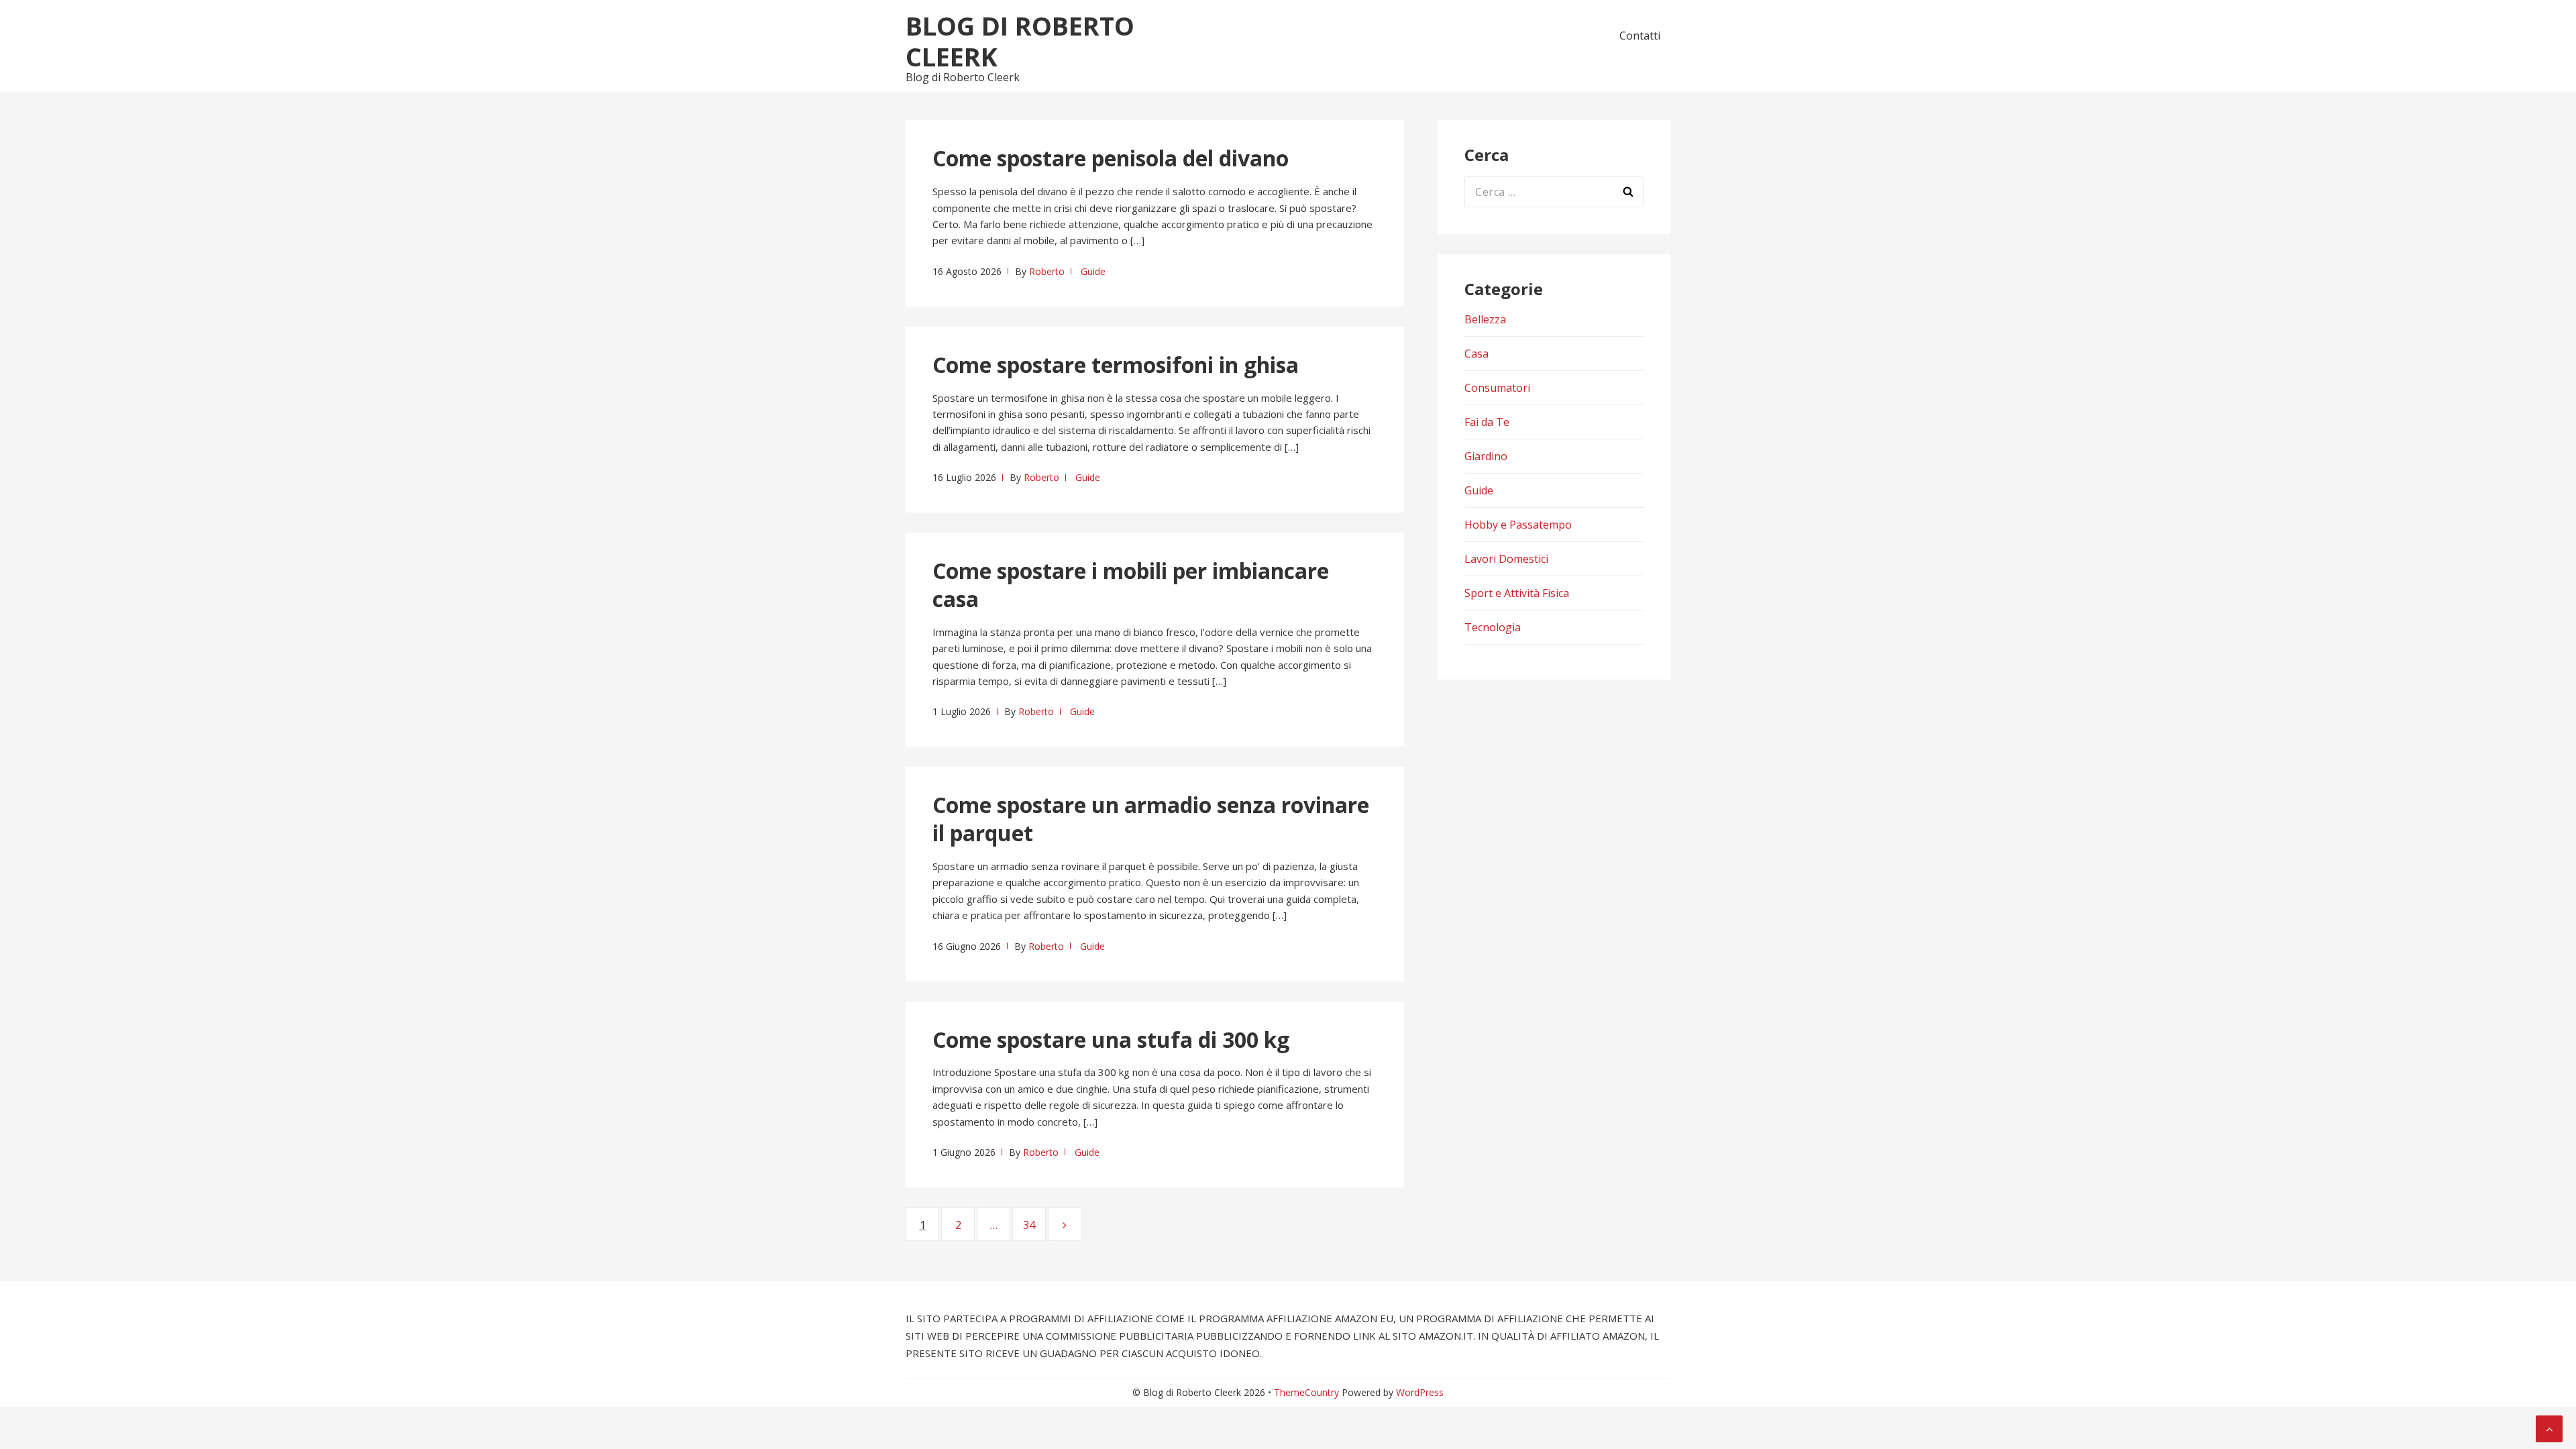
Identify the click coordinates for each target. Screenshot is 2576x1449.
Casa (1477, 354)
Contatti (1640, 36)
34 (1034, 1225)
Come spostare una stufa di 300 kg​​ (1111, 1039)
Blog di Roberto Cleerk (1020, 41)
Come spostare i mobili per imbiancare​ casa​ (1131, 585)
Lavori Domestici (1506, 559)
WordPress (1420, 1392)
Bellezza (1485, 319)
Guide (1093, 271)
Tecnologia (1493, 627)
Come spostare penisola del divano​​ (1111, 158)
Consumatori (1497, 388)
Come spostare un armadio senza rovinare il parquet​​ (1151, 819)
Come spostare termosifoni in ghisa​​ (1116, 365)
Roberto (1047, 271)
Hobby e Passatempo (1518, 525)
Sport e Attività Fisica (1517, 593)
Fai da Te (1487, 422)
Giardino (1486, 456)
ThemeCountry (1306, 1392)
